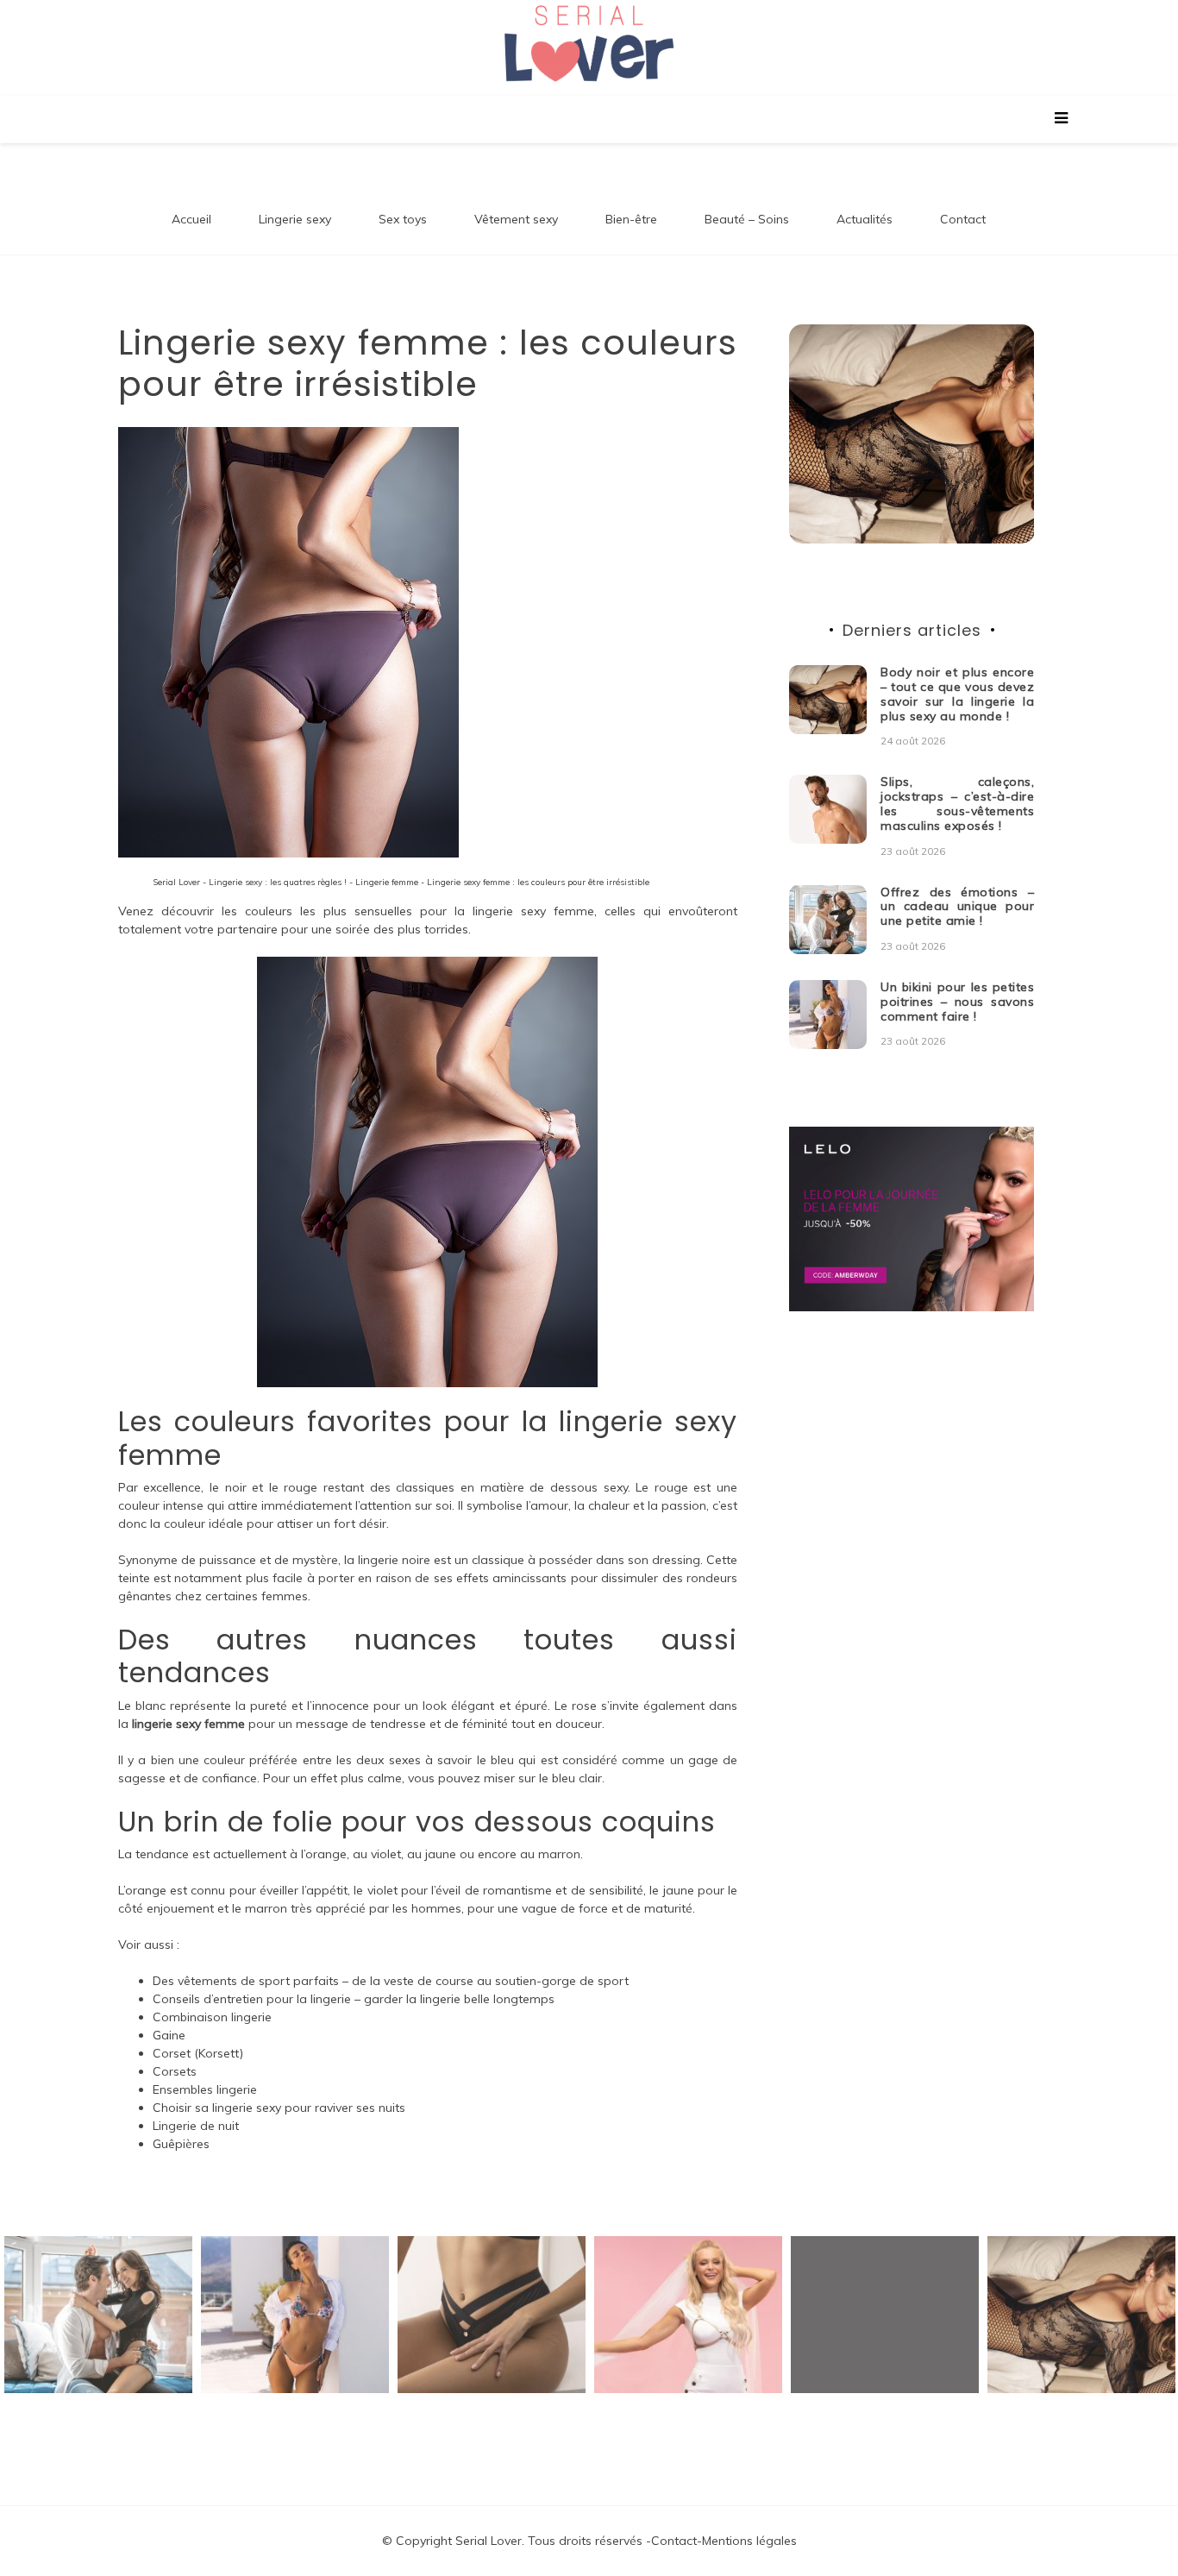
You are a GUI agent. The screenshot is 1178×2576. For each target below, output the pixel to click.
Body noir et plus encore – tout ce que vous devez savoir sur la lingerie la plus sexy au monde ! (957, 694)
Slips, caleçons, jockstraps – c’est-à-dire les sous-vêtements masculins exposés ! (957, 803)
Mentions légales (749, 2541)
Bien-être (631, 219)
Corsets (175, 2071)
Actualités (865, 219)
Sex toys (403, 219)
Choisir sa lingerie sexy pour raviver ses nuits (279, 2108)
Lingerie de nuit (196, 2126)
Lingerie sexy (295, 219)
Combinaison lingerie (212, 2017)
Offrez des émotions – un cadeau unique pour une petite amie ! (957, 907)
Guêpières (181, 2144)
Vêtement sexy (516, 219)
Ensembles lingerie (205, 2089)
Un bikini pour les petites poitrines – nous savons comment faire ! (957, 1002)
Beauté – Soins (747, 219)
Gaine (169, 2035)
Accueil (191, 219)
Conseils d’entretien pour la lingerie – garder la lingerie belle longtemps (354, 1999)
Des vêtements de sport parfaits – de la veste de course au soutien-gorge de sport (391, 1981)
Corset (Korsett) (198, 2053)
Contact (963, 219)
